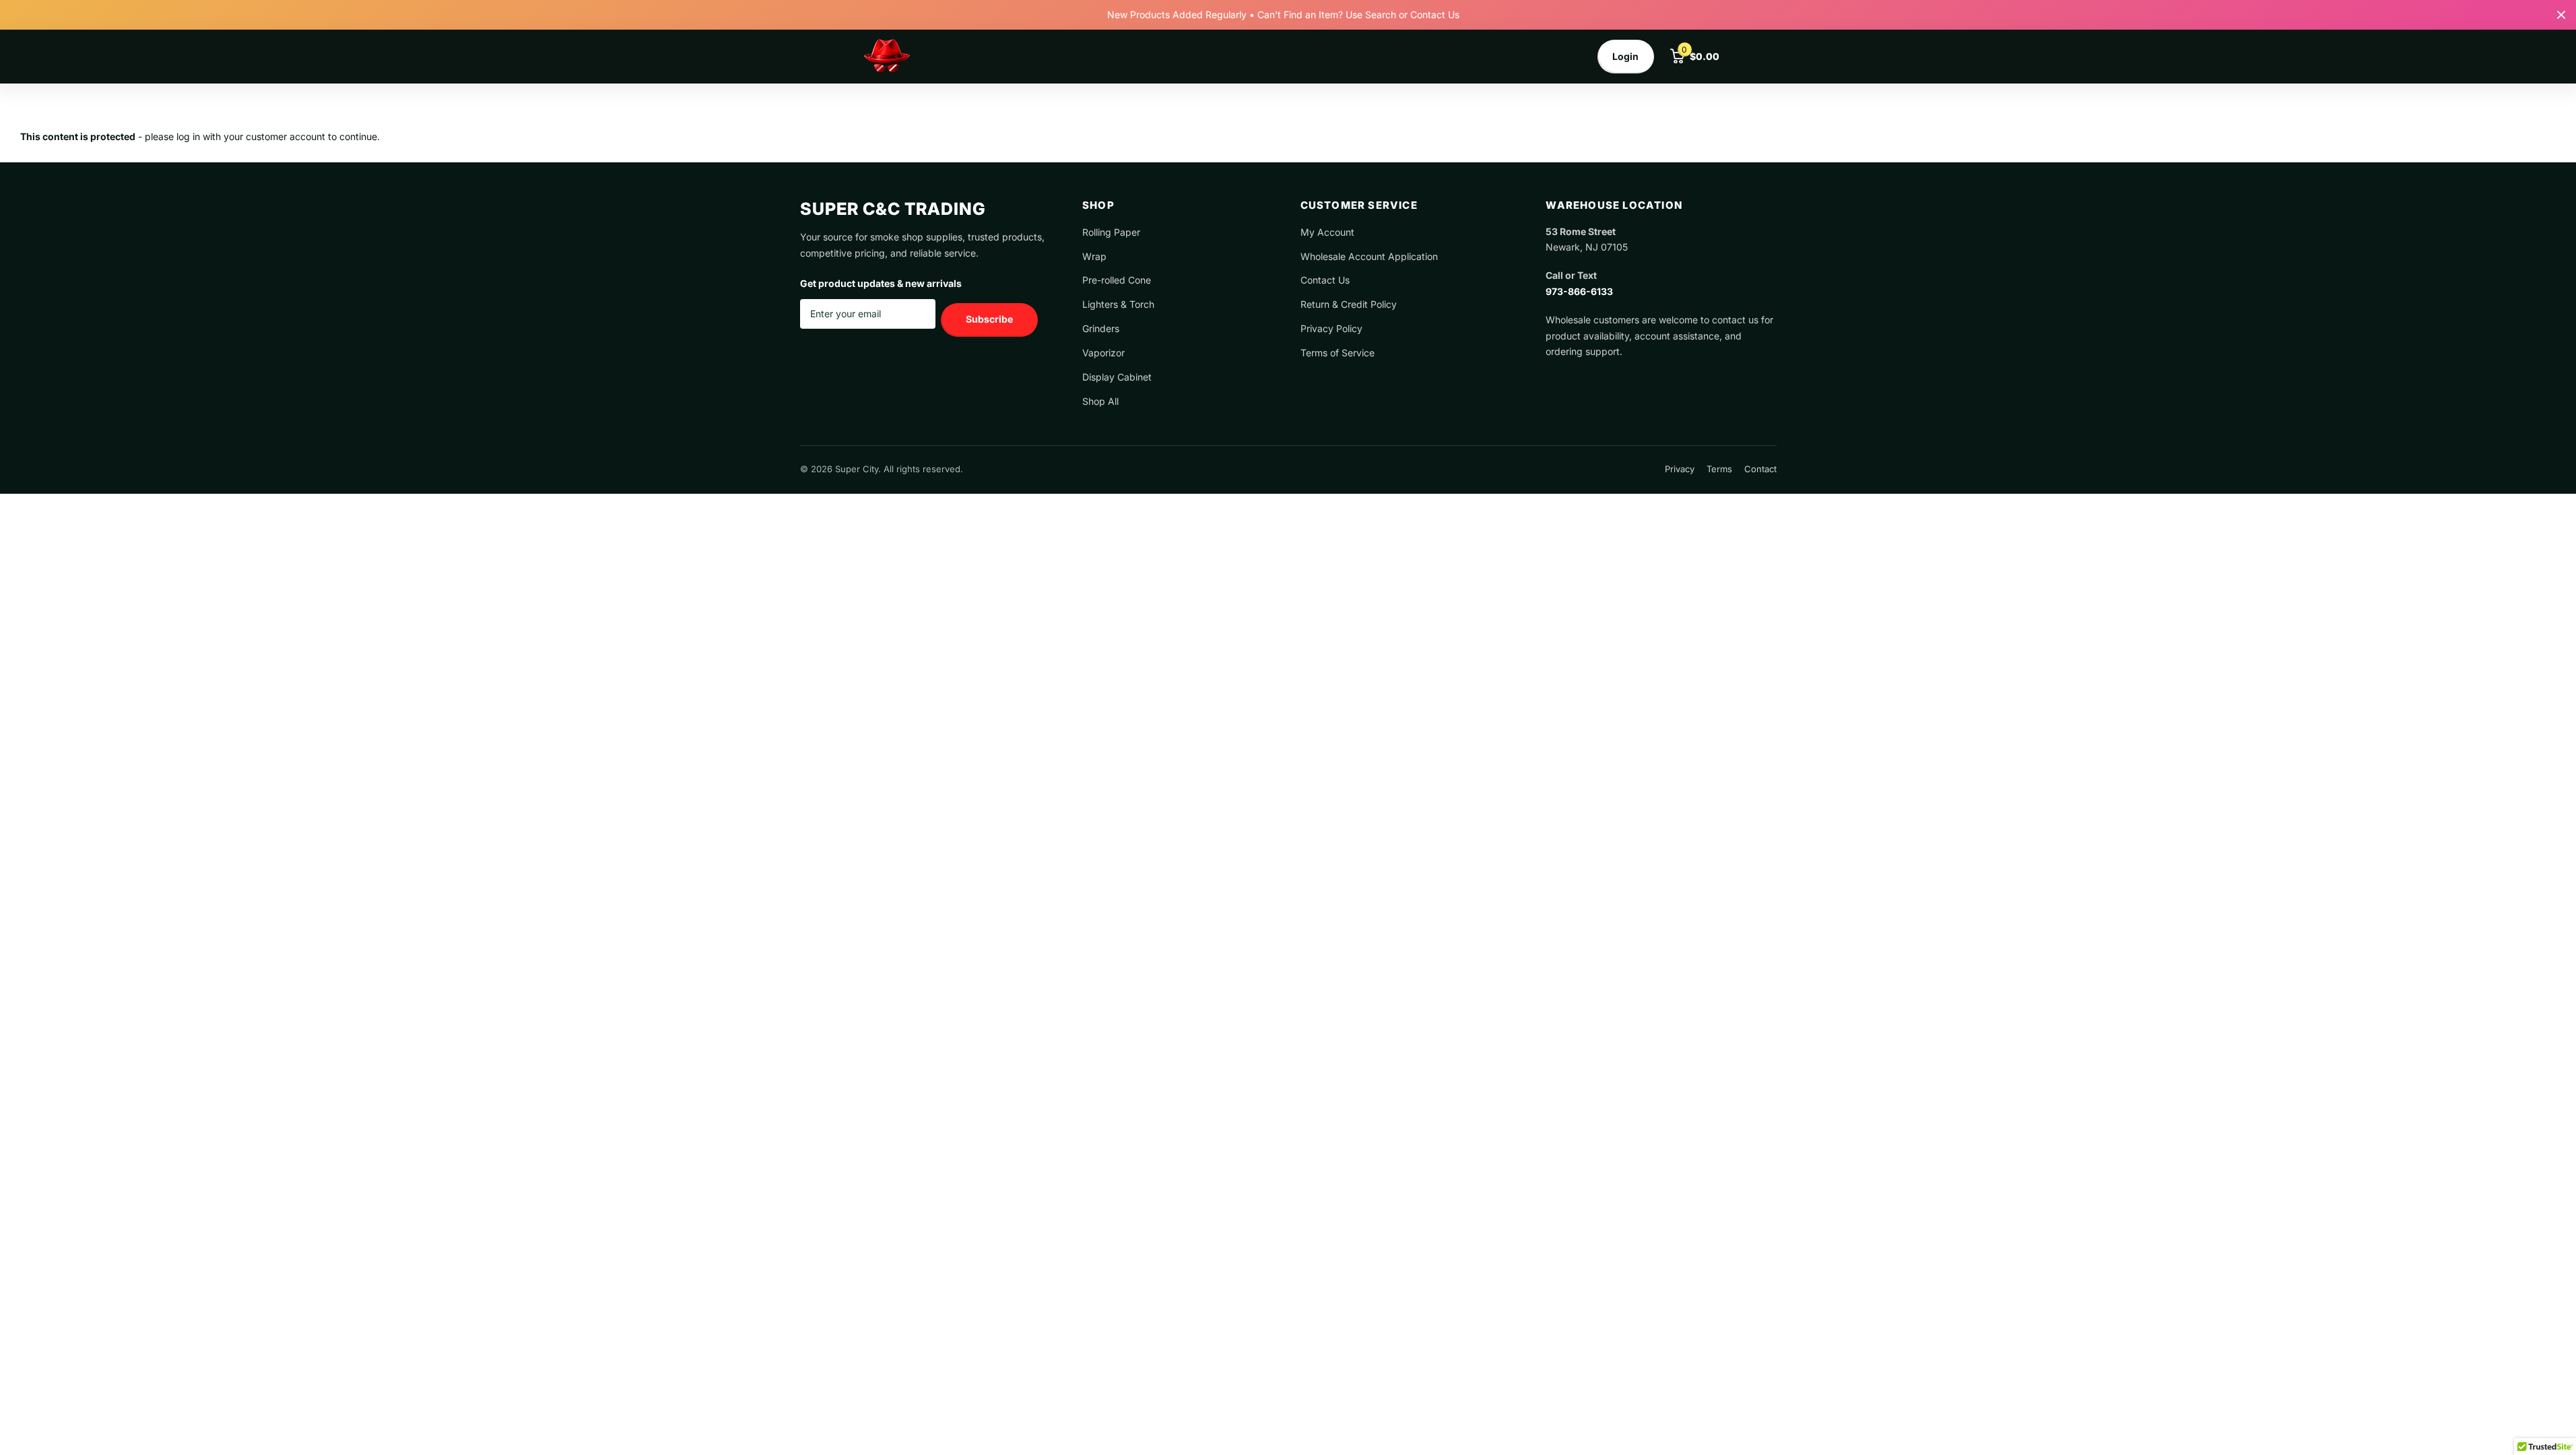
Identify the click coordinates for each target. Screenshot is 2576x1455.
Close (2561, 15)
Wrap (1094, 256)
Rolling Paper (1111, 232)
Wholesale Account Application (1369, 256)
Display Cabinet (1117, 377)
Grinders (1101, 328)
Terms (1719, 469)
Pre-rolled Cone (1117, 280)
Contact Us (1325, 280)
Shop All (1100, 401)
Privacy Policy (1331, 328)
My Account (1327, 232)
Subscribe (989, 319)
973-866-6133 (1579, 291)
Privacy (1680, 469)
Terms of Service (1337, 353)
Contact (1760, 469)
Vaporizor (1103, 353)
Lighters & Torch (1118, 304)
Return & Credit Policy (1349, 304)
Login (1625, 56)
